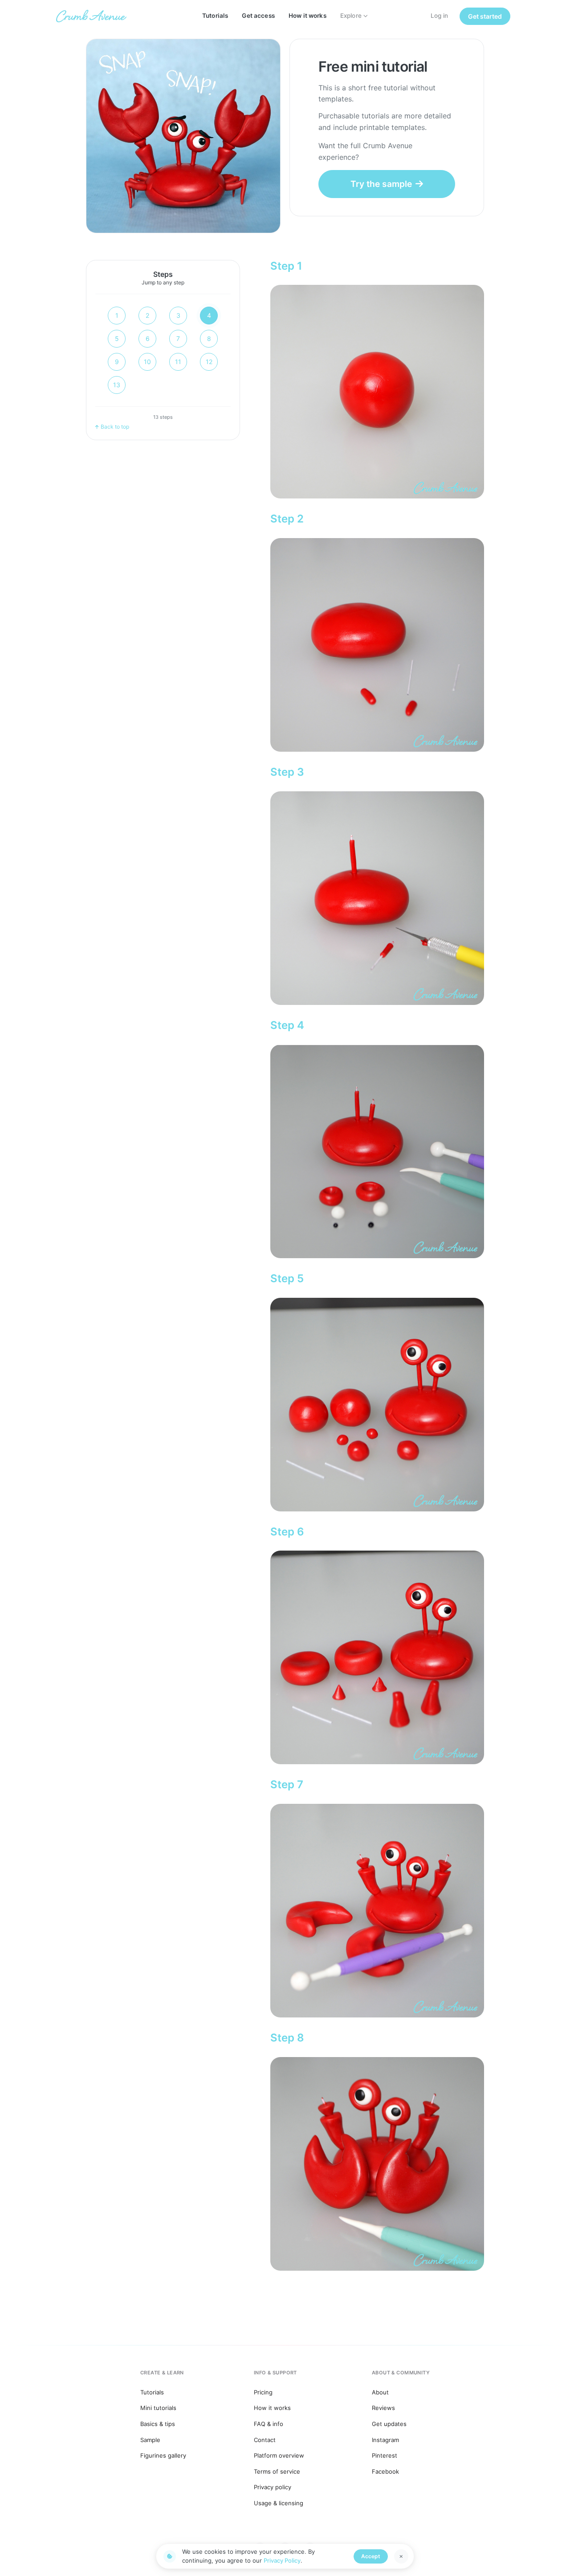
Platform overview (279, 2455)
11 (178, 362)
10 (147, 362)
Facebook (385, 2471)
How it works (307, 16)
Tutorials (215, 16)
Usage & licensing (279, 2503)
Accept (371, 2556)
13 (117, 385)
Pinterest (385, 2455)
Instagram (385, 2440)
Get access (258, 16)
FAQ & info (269, 2424)
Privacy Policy (282, 2560)
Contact (265, 2440)
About (380, 2392)
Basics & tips (158, 2424)
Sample (150, 2440)
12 (209, 362)
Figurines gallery (163, 2455)
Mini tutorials (158, 2408)
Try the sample (381, 184)
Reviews (383, 2408)
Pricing (263, 2392)
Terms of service (277, 2471)
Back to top (115, 427)
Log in (440, 16)
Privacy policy (273, 2487)
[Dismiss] (401, 2556)
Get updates (389, 2424)
